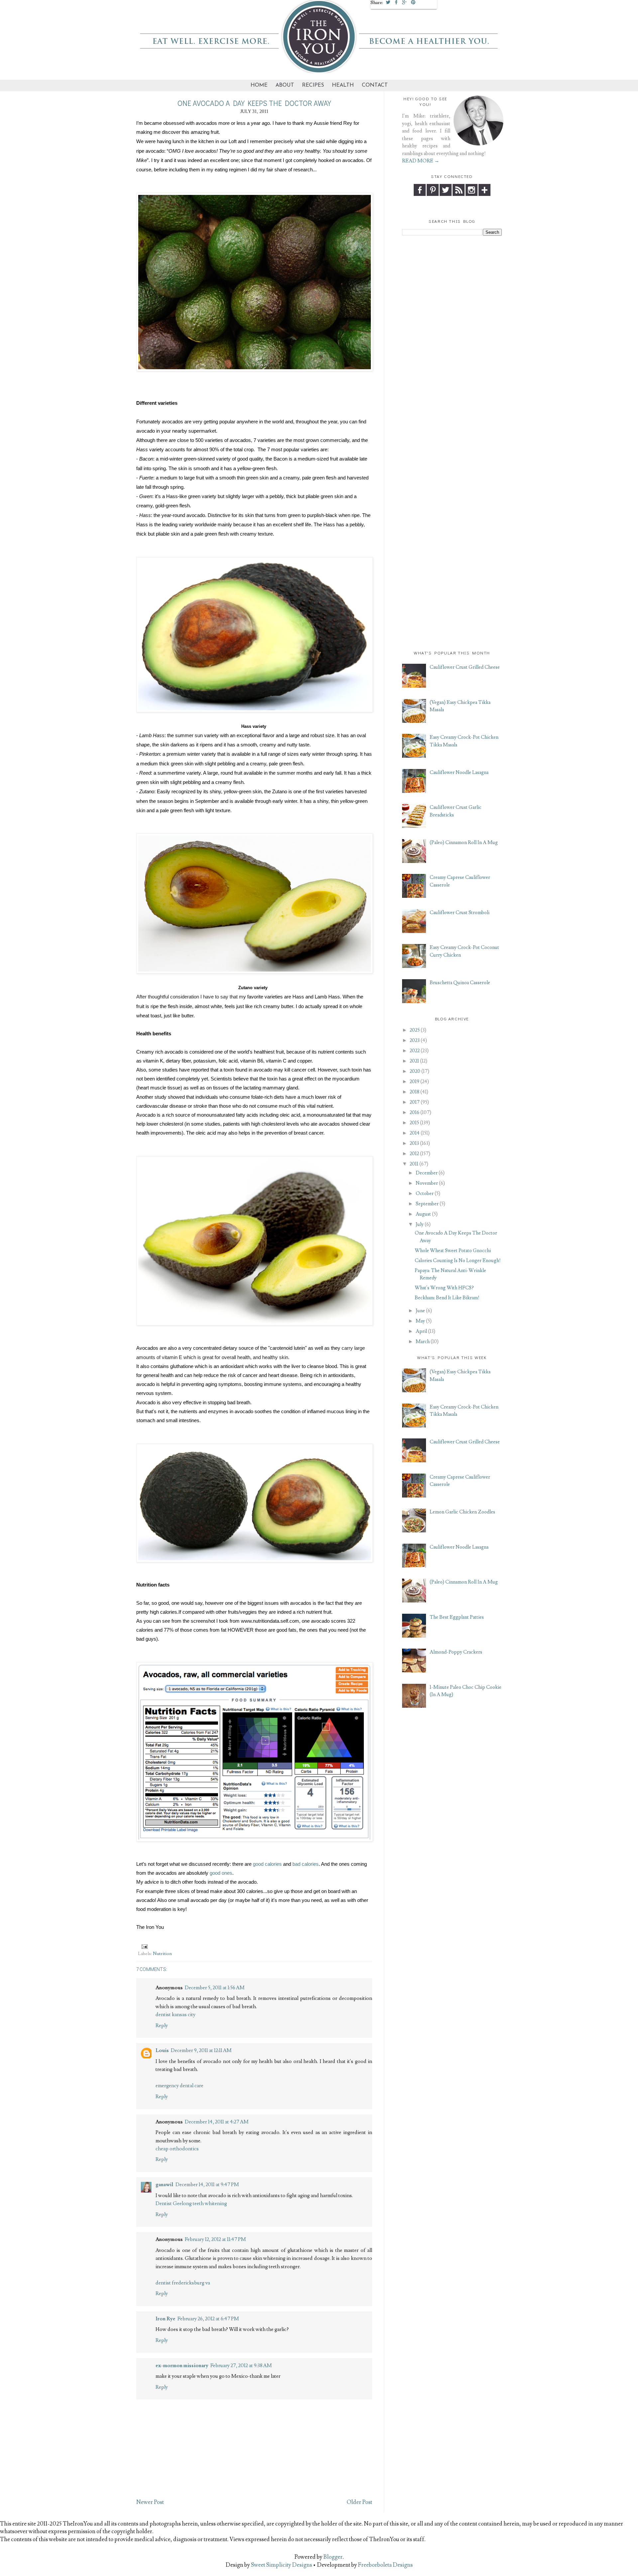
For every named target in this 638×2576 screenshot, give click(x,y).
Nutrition (162, 1954)
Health (343, 85)
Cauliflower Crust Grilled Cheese (465, 667)
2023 (415, 1040)
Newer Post (150, 2502)
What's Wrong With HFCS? (444, 1288)
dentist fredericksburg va (183, 2283)
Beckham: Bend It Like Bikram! (447, 1298)
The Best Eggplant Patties (457, 1617)
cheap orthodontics (177, 2149)
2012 (414, 1154)
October (425, 1194)
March (423, 1342)
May (420, 1321)
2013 (414, 1143)
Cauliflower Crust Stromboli (460, 913)
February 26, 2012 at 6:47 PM (208, 2319)
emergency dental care (179, 2086)
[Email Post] (143, 1946)
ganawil (164, 2185)
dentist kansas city (175, 2015)
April (421, 1331)
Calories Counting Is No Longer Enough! (458, 1261)
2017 (415, 1102)
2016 (415, 1113)
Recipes (313, 85)
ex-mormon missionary (182, 2365)
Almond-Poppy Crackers (456, 1652)
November (427, 1183)
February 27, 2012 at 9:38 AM (241, 2365)
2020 (415, 1071)
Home (259, 85)
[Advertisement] (452, 341)
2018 (415, 1092)
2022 (415, 1051)
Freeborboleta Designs (385, 2565)
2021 (414, 1061)
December (427, 1173)
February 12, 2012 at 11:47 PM (215, 2239)
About (285, 85)
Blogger (333, 2557)
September (427, 1204)
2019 (415, 1082)
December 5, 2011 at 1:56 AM (215, 1988)
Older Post (359, 2502)
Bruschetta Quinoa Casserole (460, 983)
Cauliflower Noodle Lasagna (459, 773)
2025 (415, 1030)
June (420, 1311)
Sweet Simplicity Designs (281, 2565)
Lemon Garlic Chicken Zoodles (462, 1512)
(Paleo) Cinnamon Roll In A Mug (464, 843)
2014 (415, 1133)
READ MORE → (421, 161)
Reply (162, 2025)
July (420, 1224)
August (423, 1214)
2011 (414, 1164)
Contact (375, 85)
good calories (267, 1864)
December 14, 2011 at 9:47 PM (207, 2185)
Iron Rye (165, 2319)
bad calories (306, 1864)
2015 (414, 1123)
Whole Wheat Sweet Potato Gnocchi (453, 1251)
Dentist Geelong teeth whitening (191, 2203)
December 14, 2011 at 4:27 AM (217, 2122)
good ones (221, 1873)
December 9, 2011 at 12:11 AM (201, 2050)
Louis (162, 2050)
